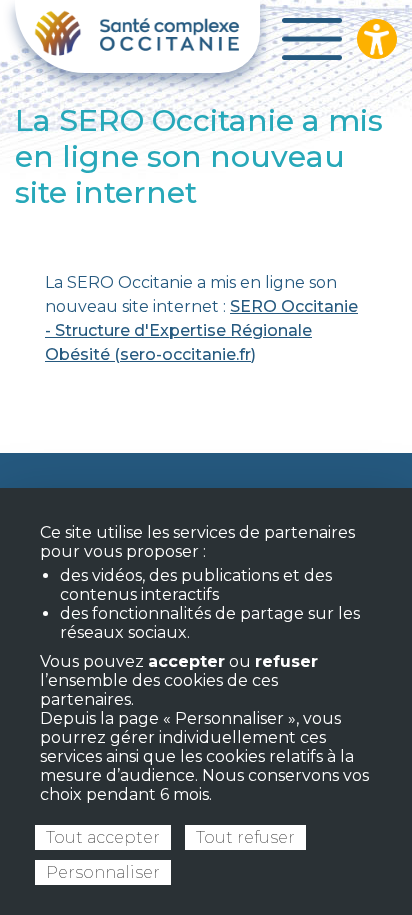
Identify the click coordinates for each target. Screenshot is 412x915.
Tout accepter (103, 837)
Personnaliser (103, 872)
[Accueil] (137, 36)
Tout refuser (245, 837)
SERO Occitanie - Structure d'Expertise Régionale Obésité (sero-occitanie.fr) (201, 330)
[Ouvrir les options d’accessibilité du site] (377, 39)
